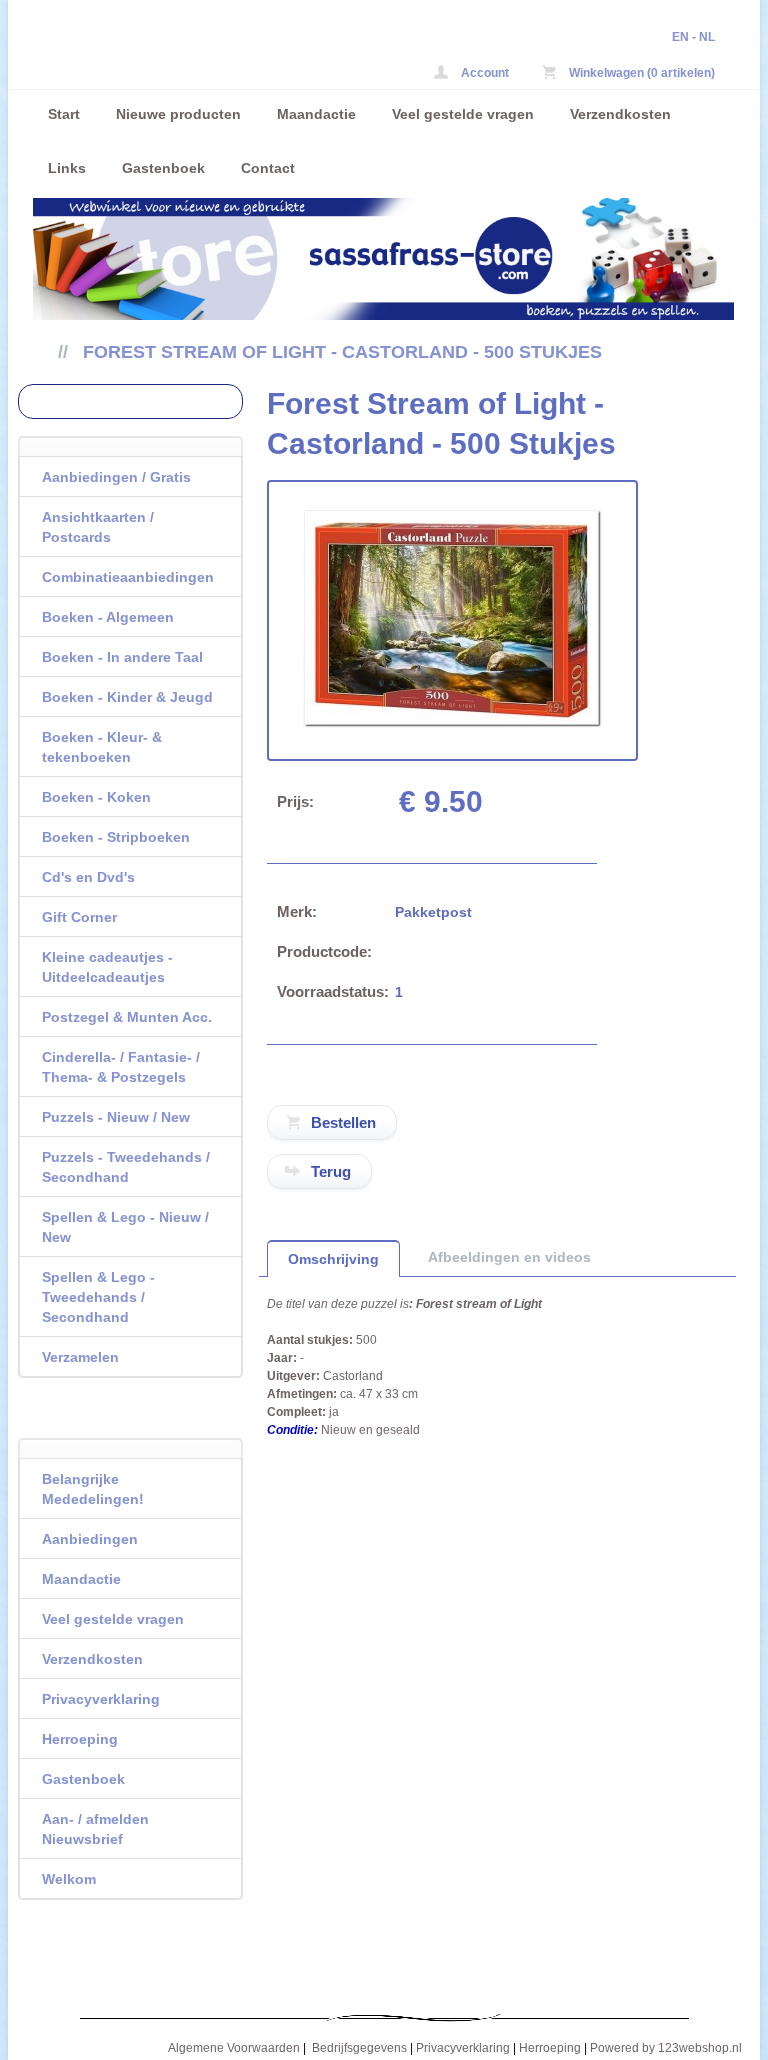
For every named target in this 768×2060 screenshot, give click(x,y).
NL (707, 37)
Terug (331, 1171)
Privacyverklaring (101, 1699)
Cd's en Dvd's (88, 877)
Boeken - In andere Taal (122, 657)
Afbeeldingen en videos (509, 1257)
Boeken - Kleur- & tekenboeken (102, 747)
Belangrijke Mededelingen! (93, 1489)
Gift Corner (79, 917)
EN (680, 37)
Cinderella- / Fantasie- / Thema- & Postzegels (121, 1067)
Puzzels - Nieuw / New (116, 1117)
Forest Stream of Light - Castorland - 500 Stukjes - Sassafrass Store (158, 14)
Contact (268, 168)
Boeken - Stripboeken (116, 837)
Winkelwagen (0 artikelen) (640, 73)
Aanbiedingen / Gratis (116, 477)
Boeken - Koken (96, 797)
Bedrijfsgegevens (359, 2048)
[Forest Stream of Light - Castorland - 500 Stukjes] (452, 724)
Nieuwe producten (178, 114)
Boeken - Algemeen (108, 617)
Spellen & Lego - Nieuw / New (125, 1227)
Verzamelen (80, 1357)
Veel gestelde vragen (463, 114)
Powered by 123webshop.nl (666, 2048)
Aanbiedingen (90, 1539)
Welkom (69, 1879)
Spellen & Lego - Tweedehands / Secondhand (98, 1297)
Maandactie (316, 114)
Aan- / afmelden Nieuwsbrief (95, 1829)
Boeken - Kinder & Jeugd (127, 697)
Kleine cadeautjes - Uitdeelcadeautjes (107, 967)
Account (483, 73)
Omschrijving (333, 1259)
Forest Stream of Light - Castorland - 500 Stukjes (342, 352)
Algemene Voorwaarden (234, 2048)
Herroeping (80, 1739)
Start (64, 114)
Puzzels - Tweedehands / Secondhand (126, 1167)
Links (67, 168)
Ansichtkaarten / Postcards (98, 527)
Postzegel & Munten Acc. (127, 1017)
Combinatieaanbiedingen (128, 577)
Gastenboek (163, 168)
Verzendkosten (620, 114)
